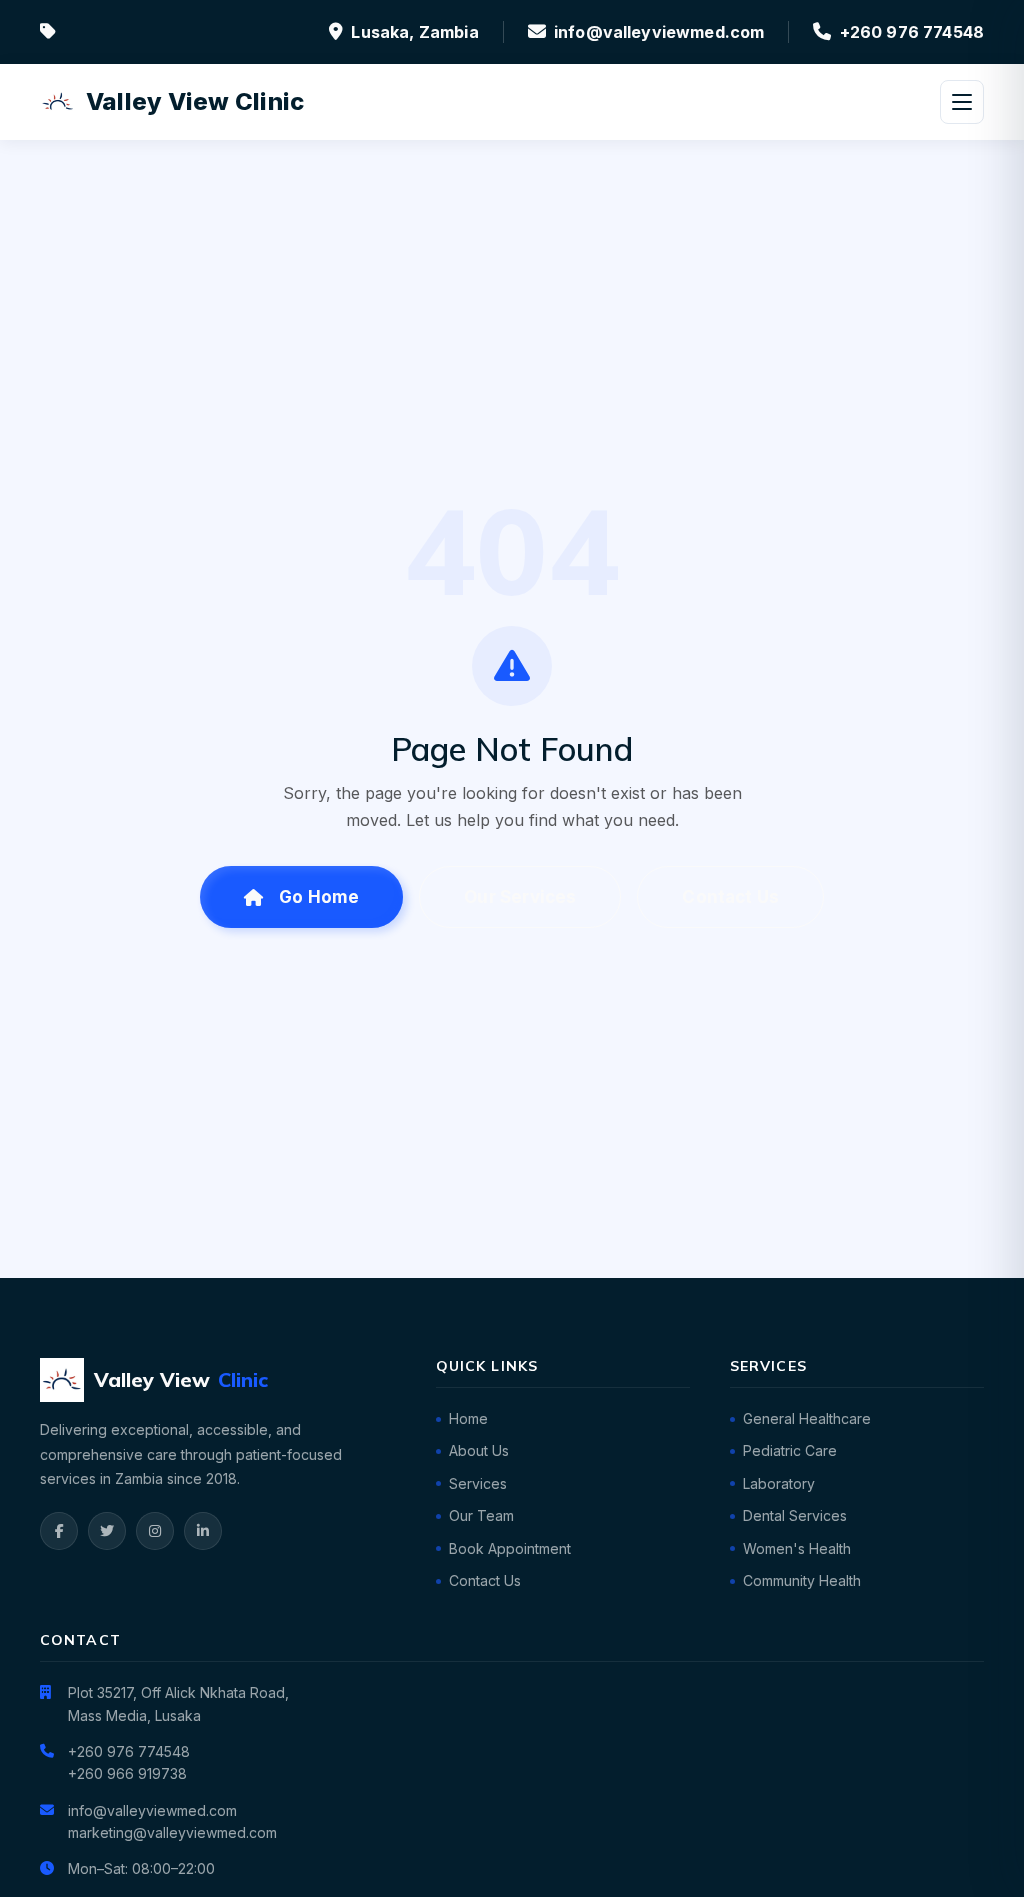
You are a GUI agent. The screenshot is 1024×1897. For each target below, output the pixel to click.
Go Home (319, 897)
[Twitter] (107, 1531)
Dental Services (795, 1515)
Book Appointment (510, 1548)
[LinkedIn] (203, 1531)
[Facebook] (59, 1531)
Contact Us (730, 897)
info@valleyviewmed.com (659, 32)
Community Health (802, 1580)
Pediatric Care (790, 1450)
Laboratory (779, 1483)
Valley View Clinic (195, 101)
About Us (479, 1450)
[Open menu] (962, 102)
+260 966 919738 (127, 1773)
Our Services (520, 897)
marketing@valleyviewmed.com (172, 1832)
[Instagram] (155, 1531)
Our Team (481, 1515)
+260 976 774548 (912, 32)
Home (468, 1418)
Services (478, 1483)
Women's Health (797, 1548)
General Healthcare (807, 1418)
